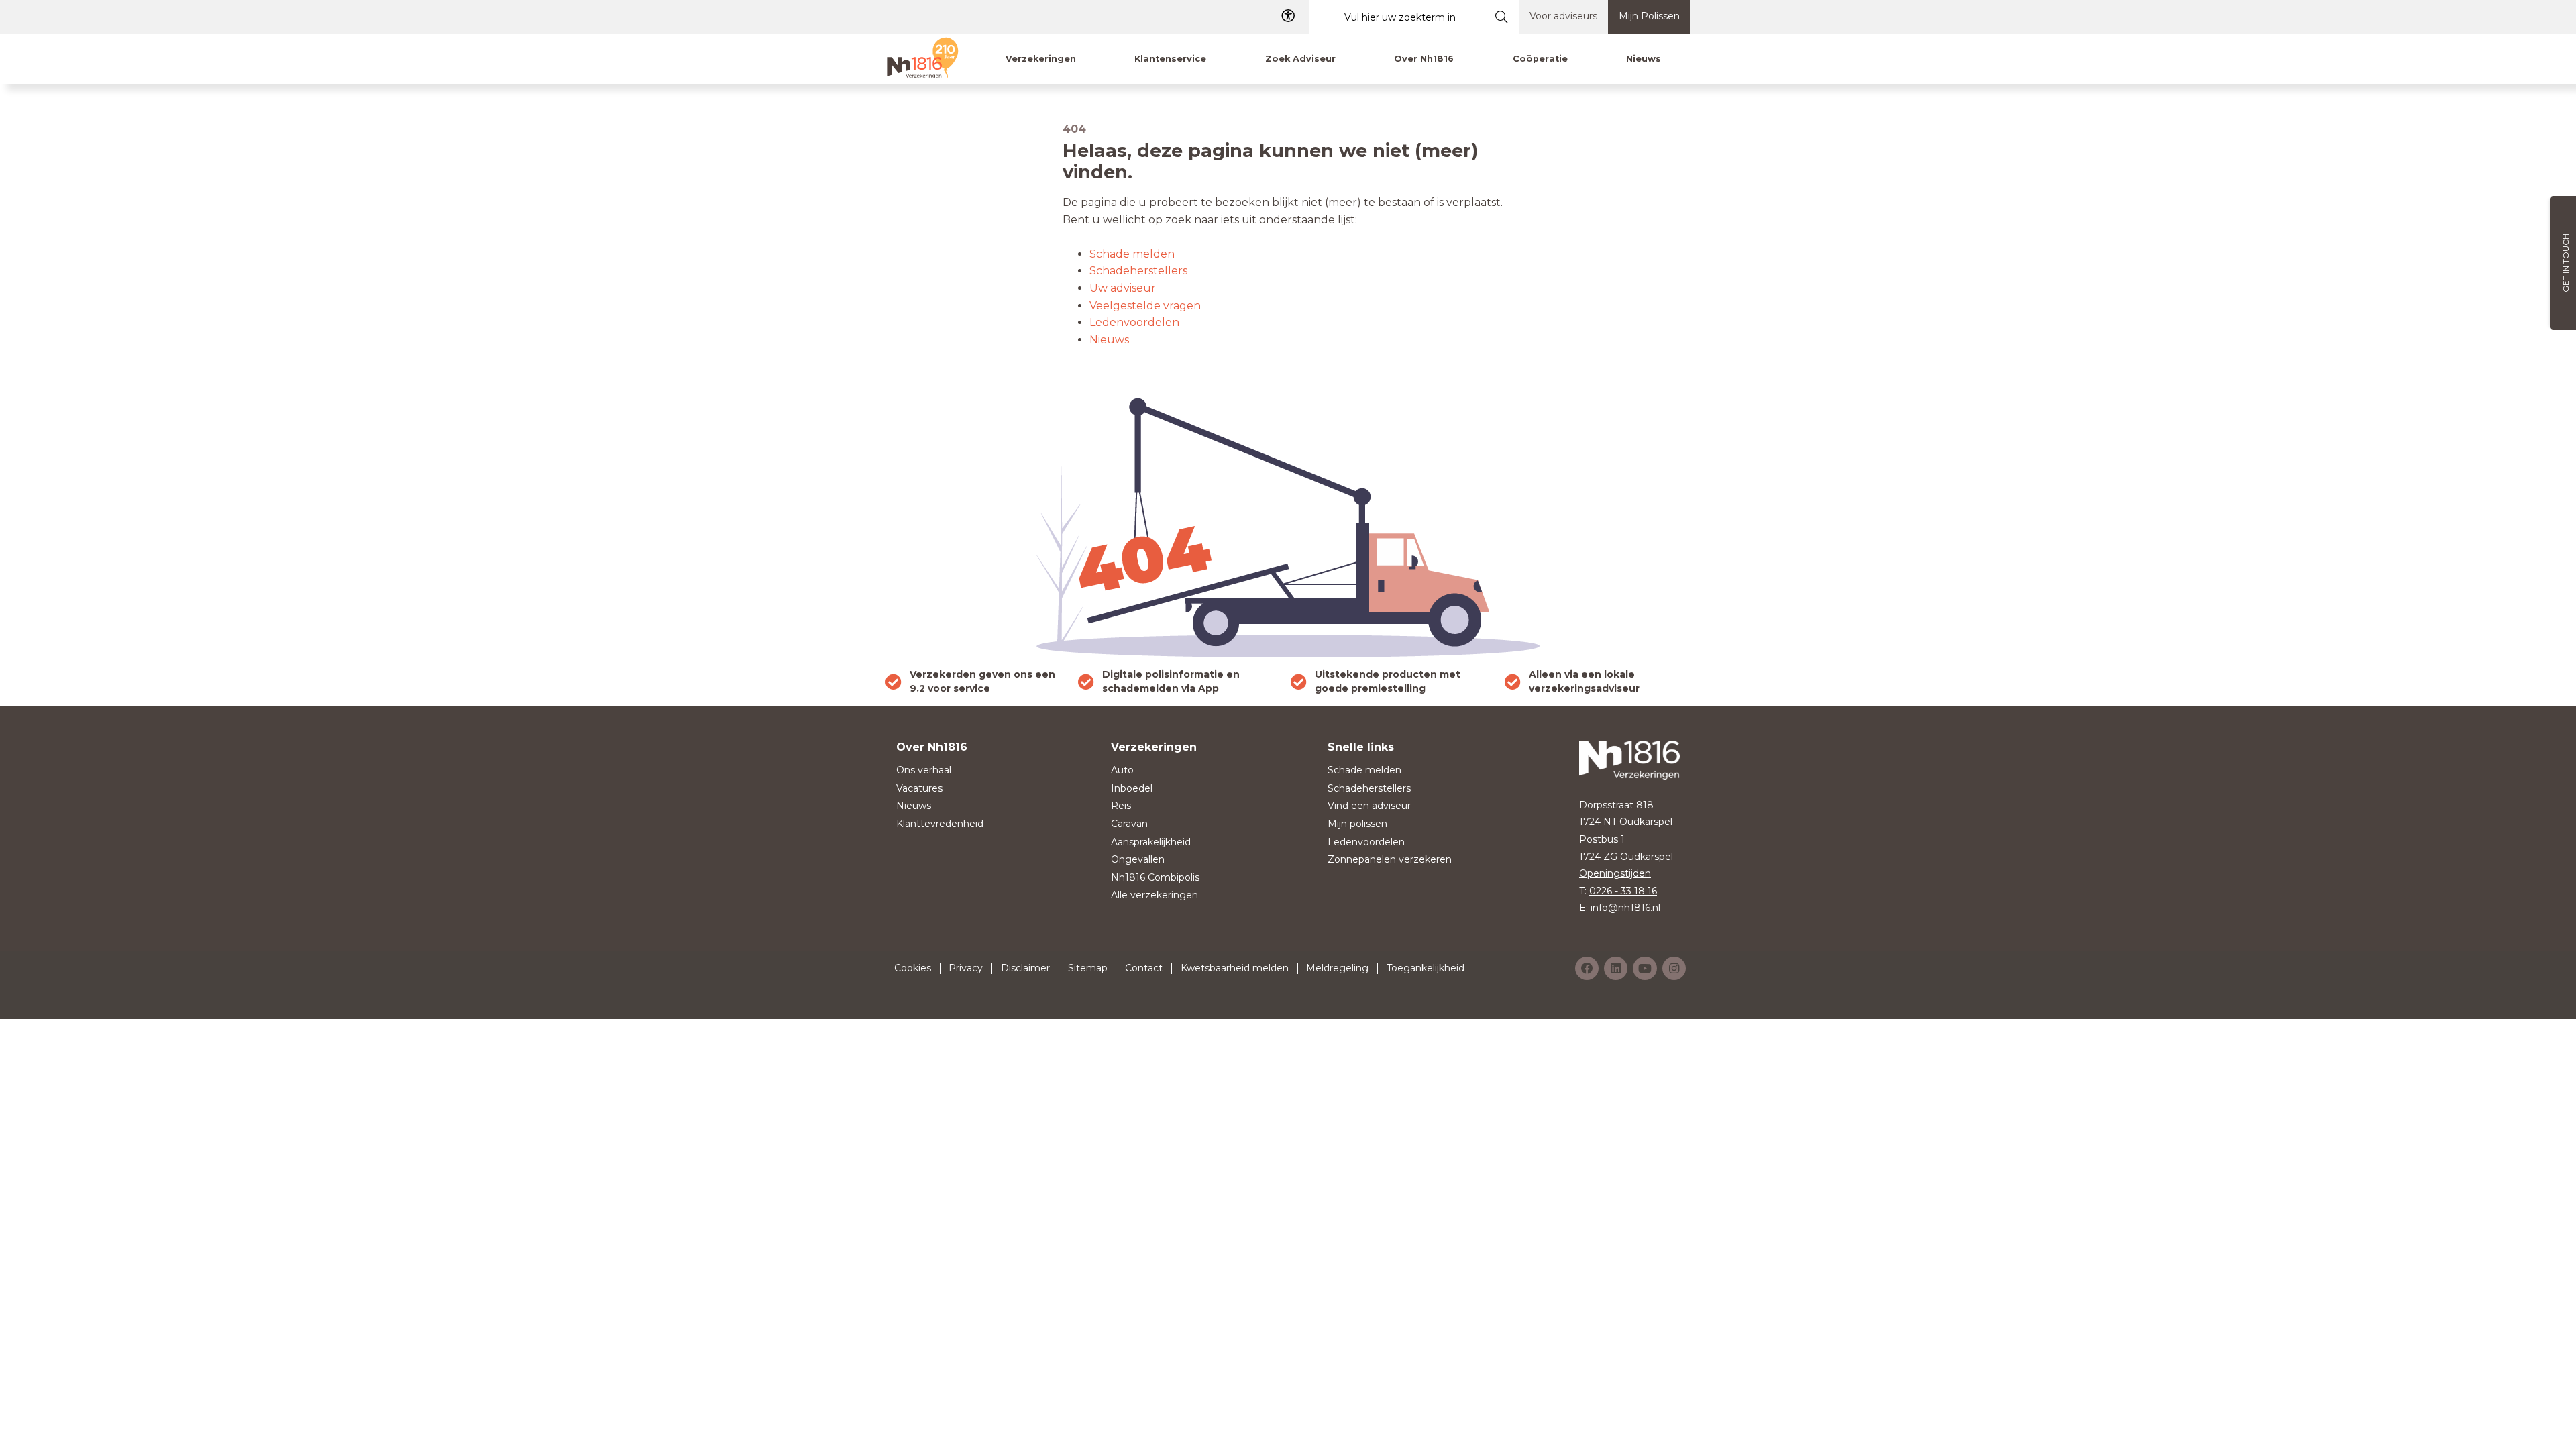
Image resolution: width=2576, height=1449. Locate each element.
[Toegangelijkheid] (1288, 16)
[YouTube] (1645, 968)
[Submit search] (1502, 17)
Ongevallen (1138, 859)
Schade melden (1132, 254)
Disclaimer (1025, 968)
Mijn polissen (1357, 824)
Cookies (913, 968)
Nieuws (1109, 340)
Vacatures (919, 788)
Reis (1121, 806)
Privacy (966, 968)
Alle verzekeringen (1155, 895)
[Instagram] (1674, 968)
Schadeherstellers (1138, 271)
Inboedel (1132, 788)
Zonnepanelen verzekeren (1390, 859)
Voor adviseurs (1563, 16)
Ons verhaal (924, 770)
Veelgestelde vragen (1145, 306)
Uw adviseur (1123, 288)
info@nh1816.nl (1625, 908)
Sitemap (1088, 968)
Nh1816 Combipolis (1155, 877)
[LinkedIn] (1616, 968)
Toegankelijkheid (1426, 968)
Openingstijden (1615, 873)
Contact (1144, 968)
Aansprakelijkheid (1151, 842)
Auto (1122, 770)
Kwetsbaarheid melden (1235, 968)
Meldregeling (1337, 968)
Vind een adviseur (1369, 806)
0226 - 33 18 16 (1623, 891)
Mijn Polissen (1649, 16)
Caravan (1129, 824)
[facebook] (1587, 968)
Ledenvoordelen (1134, 322)
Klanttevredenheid (940, 824)
